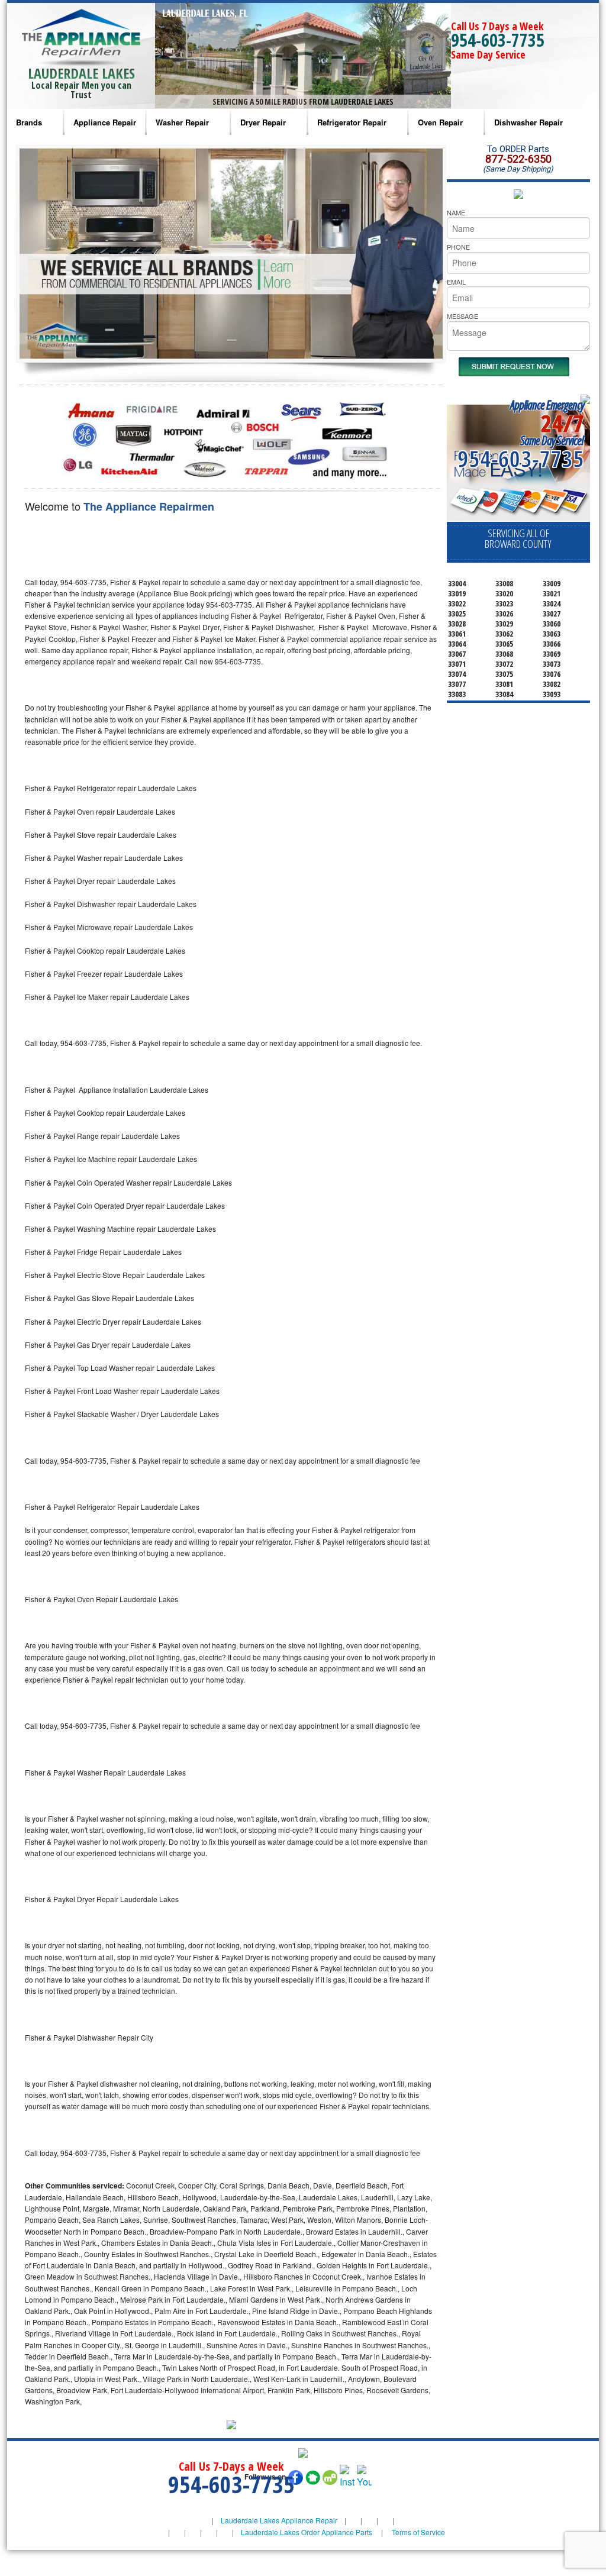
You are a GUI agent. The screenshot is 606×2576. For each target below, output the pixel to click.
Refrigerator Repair (352, 122)
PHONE (458, 247)
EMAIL (456, 282)
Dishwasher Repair (528, 122)
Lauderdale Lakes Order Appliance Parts (307, 2532)
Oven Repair (440, 122)
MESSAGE (462, 316)
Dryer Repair (263, 122)
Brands (29, 122)
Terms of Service (418, 2532)
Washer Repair (182, 122)
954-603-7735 (498, 40)
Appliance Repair (105, 122)
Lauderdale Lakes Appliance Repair (279, 2520)
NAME (456, 212)
